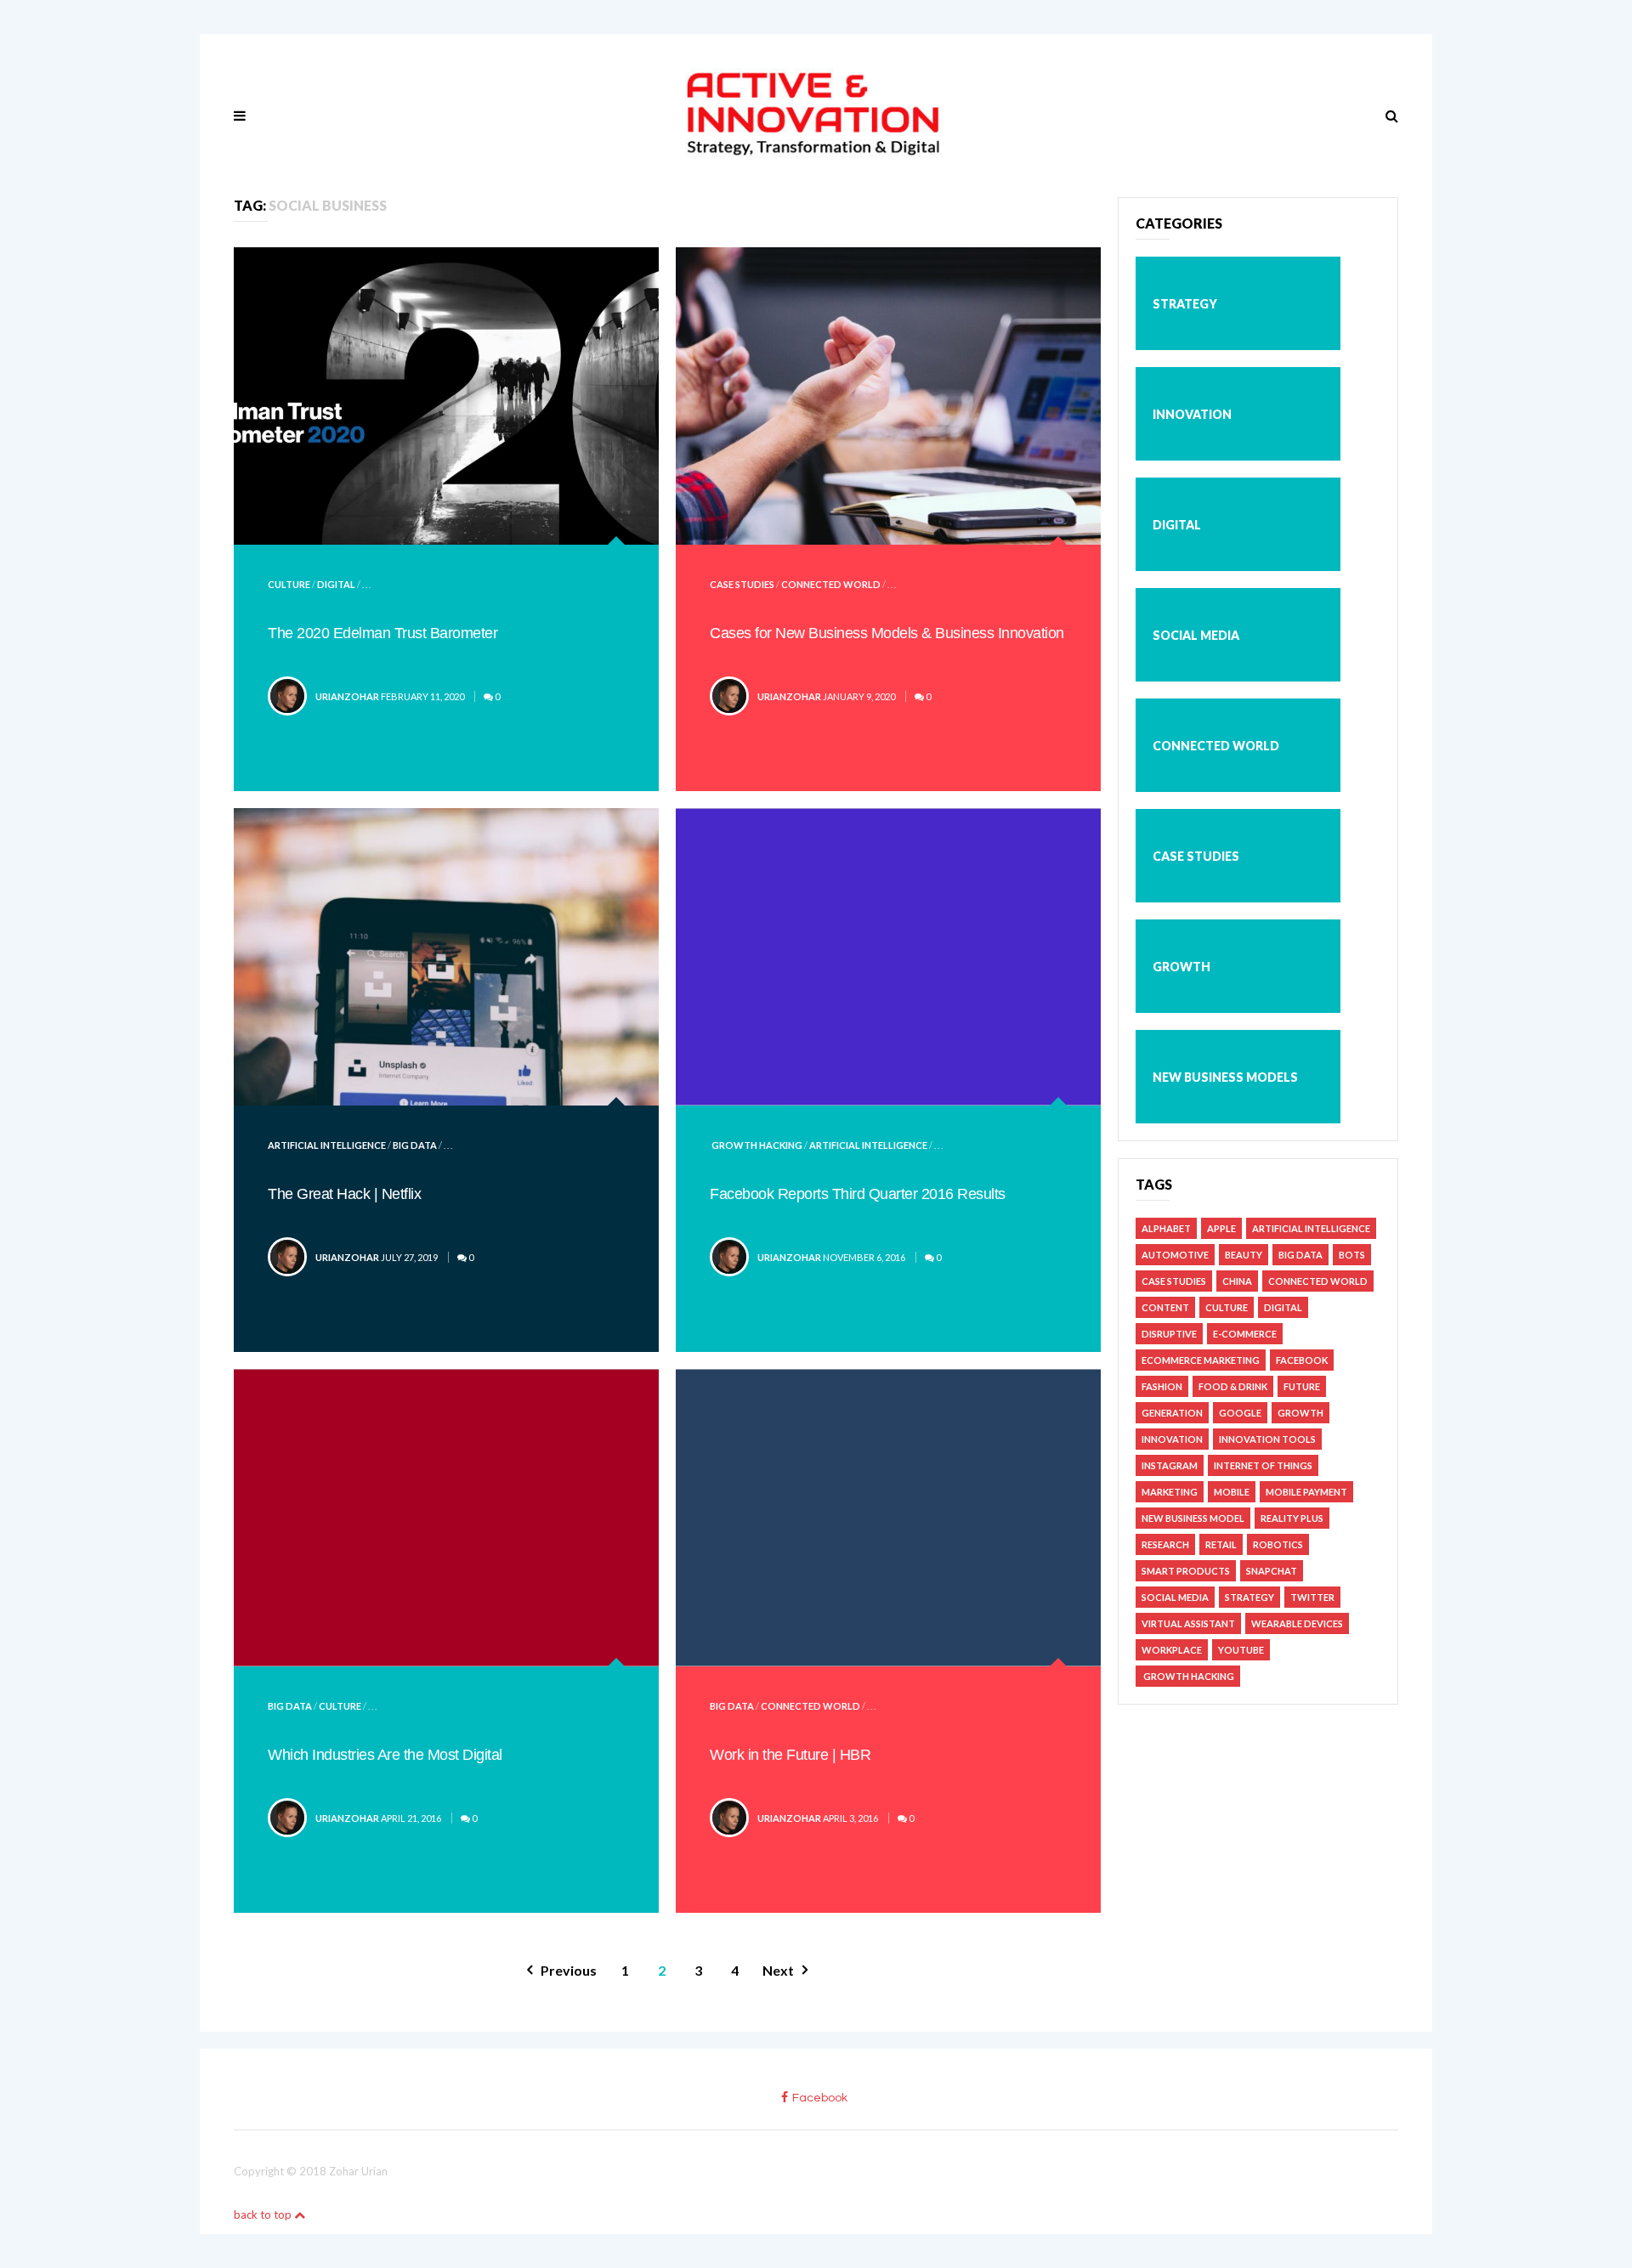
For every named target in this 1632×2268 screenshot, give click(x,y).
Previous (569, 1970)
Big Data (415, 1145)
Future (1302, 1386)
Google (1240, 1413)
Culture (289, 584)
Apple (1221, 1228)
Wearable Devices (1297, 1623)
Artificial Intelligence (327, 1145)
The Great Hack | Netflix (344, 1194)
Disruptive (1169, 1334)
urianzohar (347, 696)
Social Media (1196, 635)
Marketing (1170, 1492)
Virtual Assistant (1188, 1623)
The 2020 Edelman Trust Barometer (382, 633)
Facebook (1302, 1360)
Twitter (1312, 1597)
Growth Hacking (756, 1145)
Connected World (831, 584)
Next (778, 1970)
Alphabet (1166, 1228)
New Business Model (1193, 1518)
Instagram (1170, 1465)
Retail (1221, 1544)
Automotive (1175, 1255)
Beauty (1244, 1255)
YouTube (1241, 1650)
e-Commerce (1245, 1334)
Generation (1172, 1413)
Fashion (1162, 1386)
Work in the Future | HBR (790, 1755)
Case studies (742, 584)
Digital (336, 584)
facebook (820, 2098)
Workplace (1172, 1650)
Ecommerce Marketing (1201, 1360)
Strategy (1185, 304)
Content (1165, 1307)
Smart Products (1186, 1571)
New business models (1225, 1077)
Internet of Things (1263, 1465)
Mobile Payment (1306, 1492)
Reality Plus (1292, 1518)
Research (1165, 1544)
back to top (264, 2214)
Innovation (1192, 414)
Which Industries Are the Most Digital (385, 1755)
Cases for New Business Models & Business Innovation (887, 633)
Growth (1181, 967)
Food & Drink (1233, 1386)
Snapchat (1272, 1571)
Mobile (1232, 1492)
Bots (1352, 1255)
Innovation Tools (1267, 1439)
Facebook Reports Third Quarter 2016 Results (858, 1194)
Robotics (1278, 1544)
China (1237, 1281)
